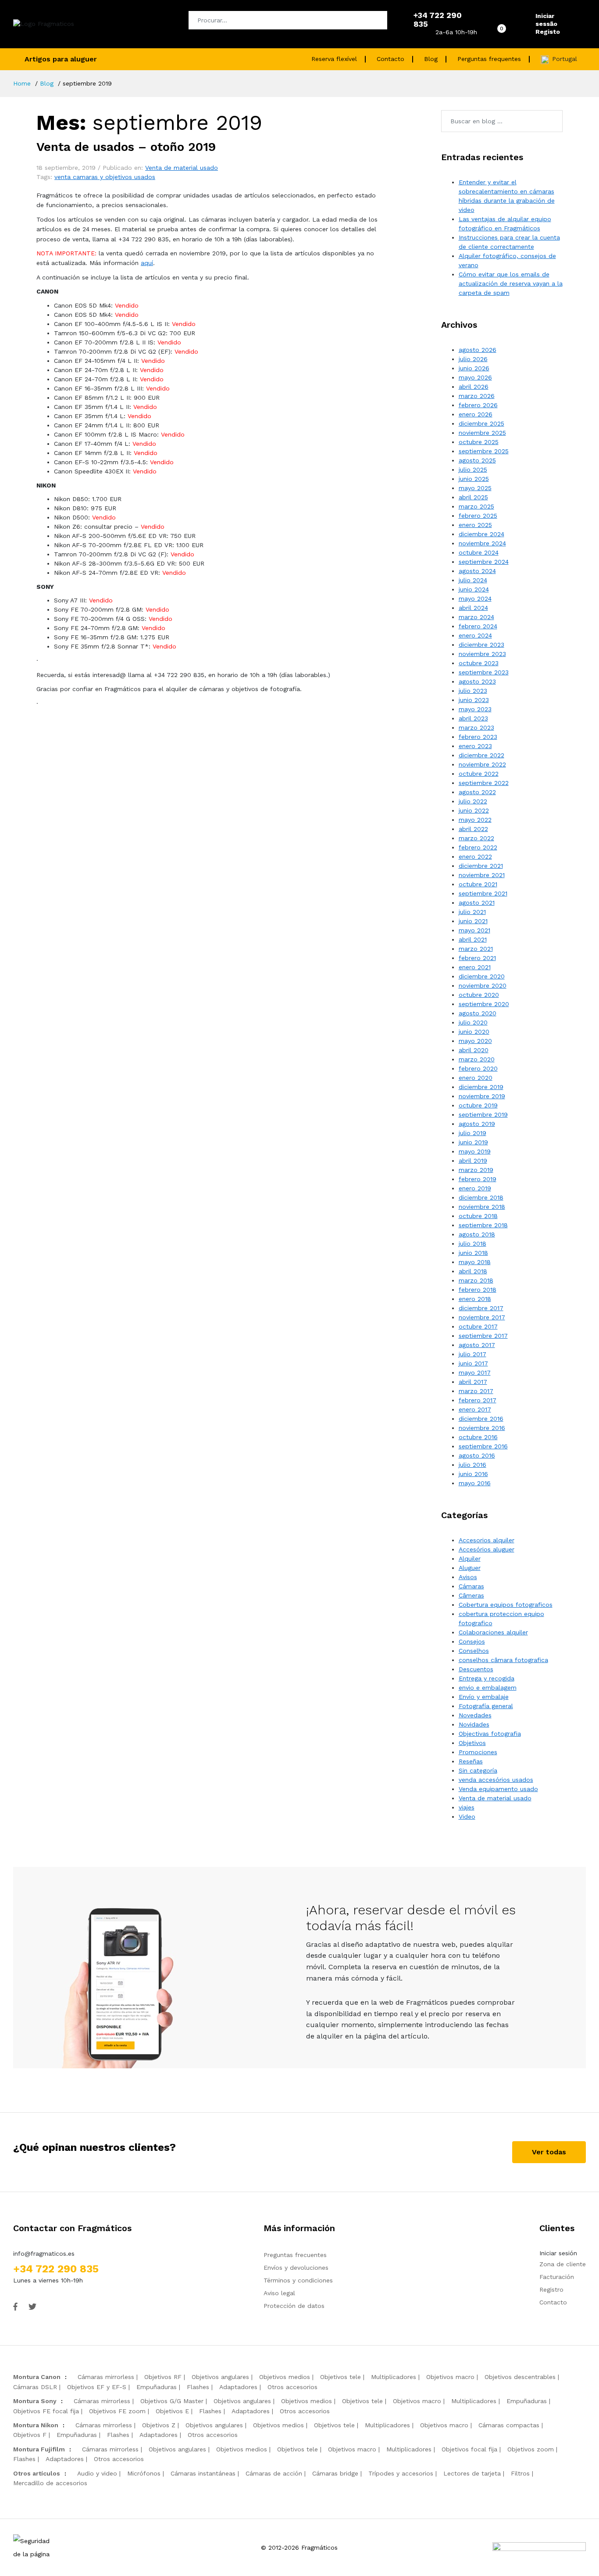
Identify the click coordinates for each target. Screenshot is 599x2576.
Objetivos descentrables (520, 2377)
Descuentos (476, 1669)
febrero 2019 (478, 1179)
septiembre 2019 (483, 1114)
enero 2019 (475, 1188)
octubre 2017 (478, 1326)
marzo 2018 (476, 1280)
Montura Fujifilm (39, 2449)
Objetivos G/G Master (172, 2401)
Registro (551, 2289)
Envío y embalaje (484, 1697)
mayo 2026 (475, 377)
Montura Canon (37, 2377)
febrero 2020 (478, 1068)
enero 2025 (475, 525)
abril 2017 (473, 1382)
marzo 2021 (476, 949)
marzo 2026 (477, 396)
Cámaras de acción (274, 2473)
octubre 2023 (479, 663)
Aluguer (470, 1568)
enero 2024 (475, 635)
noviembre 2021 (482, 875)
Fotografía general (486, 1706)
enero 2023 (475, 746)
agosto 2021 (477, 903)
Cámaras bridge (335, 2473)
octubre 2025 (479, 442)
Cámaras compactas (509, 2425)
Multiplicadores (394, 2377)
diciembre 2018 (481, 1197)
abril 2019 (473, 1161)
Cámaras (471, 1586)
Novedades (475, 1715)
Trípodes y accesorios (401, 2473)
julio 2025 (473, 469)
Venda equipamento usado (498, 1789)
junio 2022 (474, 810)
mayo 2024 (475, 598)
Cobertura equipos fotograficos (506, 1605)
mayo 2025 (475, 488)
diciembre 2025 (481, 423)
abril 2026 (474, 387)
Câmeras (471, 1595)
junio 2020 (474, 1032)
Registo (548, 32)
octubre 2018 (478, 1216)
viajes (467, 1807)
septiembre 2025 (484, 451)
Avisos (468, 1577)
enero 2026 (476, 414)
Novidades (474, 1724)
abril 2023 (473, 718)
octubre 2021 (478, 884)
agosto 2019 (477, 1124)
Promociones (478, 1752)
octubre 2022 (479, 774)
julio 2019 (472, 1133)
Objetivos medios (285, 2377)
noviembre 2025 (482, 433)
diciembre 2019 (481, 1087)
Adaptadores (238, 2387)
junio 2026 (474, 368)
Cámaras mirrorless (106, 2377)
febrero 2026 (478, 405)
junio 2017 (473, 1363)
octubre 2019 (478, 1105)
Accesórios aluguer (487, 1549)
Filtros (520, 2473)
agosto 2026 (478, 350)
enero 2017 (475, 1409)
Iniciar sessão (546, 20)
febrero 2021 (477, 958)
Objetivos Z (159, 2425)
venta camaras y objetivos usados (105, 177)
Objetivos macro (450, 2377)
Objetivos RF (163, 2377)
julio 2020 (473, 1022)
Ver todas (549, 2152)
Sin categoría (478, 1770)
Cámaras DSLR (35, 2387)
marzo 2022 (476, 838)
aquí (147, 263)
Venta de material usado (182, 168)
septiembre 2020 (484, 1004)
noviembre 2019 (482, 1096)
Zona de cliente (563, 2264)
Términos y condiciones (298, 2280)
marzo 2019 (476, 1170)
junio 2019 (473, 1142)
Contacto (390, 59)
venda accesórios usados (496, 1780)
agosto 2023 (477, 681)
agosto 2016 (477, 1455)
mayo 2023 (475, 709)
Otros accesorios (292, 2387)
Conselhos (474, 1651)
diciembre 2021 (481, 866)
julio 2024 (473, 580)
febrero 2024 (478, 626)
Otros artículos (37, 2473)
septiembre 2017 (483, 1336)
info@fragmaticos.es (44, 2254)
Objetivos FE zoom (117, 2411)
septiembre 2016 (483, 1446)
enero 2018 (475, 1299)
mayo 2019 (475, 1151)
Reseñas (471, 1761)
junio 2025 (474, 479)
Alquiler (470, 1558)
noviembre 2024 (482, 543)
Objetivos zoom (531, 2449)
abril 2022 (473, 829)
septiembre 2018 (483, 1225)
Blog (431, 59)
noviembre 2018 (482, 1207)
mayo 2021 (474, 930)
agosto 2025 (477, 460)
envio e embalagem (488, 1687)
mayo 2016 (475, 1483)
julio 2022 (473, 801)
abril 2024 (473, 608)
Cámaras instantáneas (203, 2473)
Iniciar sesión (558, 2253)
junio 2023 (474, 700)
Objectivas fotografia (490, 1734)
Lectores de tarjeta (472, 2473)
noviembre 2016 (482, 1428)
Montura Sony (35, 2401)
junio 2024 (474, 589)
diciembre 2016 (481, 1419)
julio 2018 (472, 1243)
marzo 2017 (476, 1391)
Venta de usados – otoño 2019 (126, 147)
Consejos (472, 1641)
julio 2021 (472, 912)
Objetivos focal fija (469, 2449)
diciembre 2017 (481, 1308)
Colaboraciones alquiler (493, 1632)
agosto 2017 (477, 1345)
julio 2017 (472, 1354)
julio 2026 (473, 359)
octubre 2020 (479, 995)
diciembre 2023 (481, 645)
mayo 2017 (475, 1372)
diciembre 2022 (481, 755)
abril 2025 (473, 497)
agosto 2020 (478, 1013)
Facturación (557, 2277)
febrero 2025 (478, 516)
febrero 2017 (478, 1400)
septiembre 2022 (484, 783)
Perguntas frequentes (489, 59)
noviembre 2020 (483, 985)
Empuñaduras (157, 2387)
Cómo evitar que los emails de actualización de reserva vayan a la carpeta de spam (511, 283)
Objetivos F (30, 2435)
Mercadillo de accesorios (50, 2483)
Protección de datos (294, 2306)
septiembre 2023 (484, 672)
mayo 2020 (475, 1041)
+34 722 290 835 (56, 2269)
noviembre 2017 (482, 1317)
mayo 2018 (475, 1262)
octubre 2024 (479, 552)
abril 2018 (473, 1271)
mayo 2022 (475, 820)
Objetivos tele (341, 2377)
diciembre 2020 (482, 976)
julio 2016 (472, 1465)
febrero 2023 (478, 737)
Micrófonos (144, 2473)
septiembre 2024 (484, 562)
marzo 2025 (476, 506)
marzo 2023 (476, 727)
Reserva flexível (334, 59)
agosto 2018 (477, 1234)
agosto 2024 (477, 571)
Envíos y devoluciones (296, 2268)
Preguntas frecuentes (295, 2255)
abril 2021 (473, 939)
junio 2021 (473, 921)
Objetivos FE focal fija (46, 2411)
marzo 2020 (477, 1059)
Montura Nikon (36, 2425)
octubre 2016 (478, 1437)
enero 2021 (475, 967)
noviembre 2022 (482, 764)
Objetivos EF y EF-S (97, 2387)
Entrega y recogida (487, 1678)
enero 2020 (476, 1078)
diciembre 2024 (481, 534)
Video (467, 1816)
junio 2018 (473, 1253)
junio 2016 (473, 1474)
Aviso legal (279, 2293)
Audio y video (97, 2473)
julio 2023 (473, 691)
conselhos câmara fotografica (503, 1660)
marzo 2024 (476, 617)
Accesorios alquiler (487, 1540)
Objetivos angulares (220, 2377)
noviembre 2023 (482, 654)
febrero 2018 (478, 1290)
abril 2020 (474, 1050)
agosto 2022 (477, 792)
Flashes (198, 2387)
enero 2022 (475, 856)
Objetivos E (172, 2411)
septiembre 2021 (483, 893)
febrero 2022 (478, 847)
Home (22, 83)
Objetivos (472, 1743)
